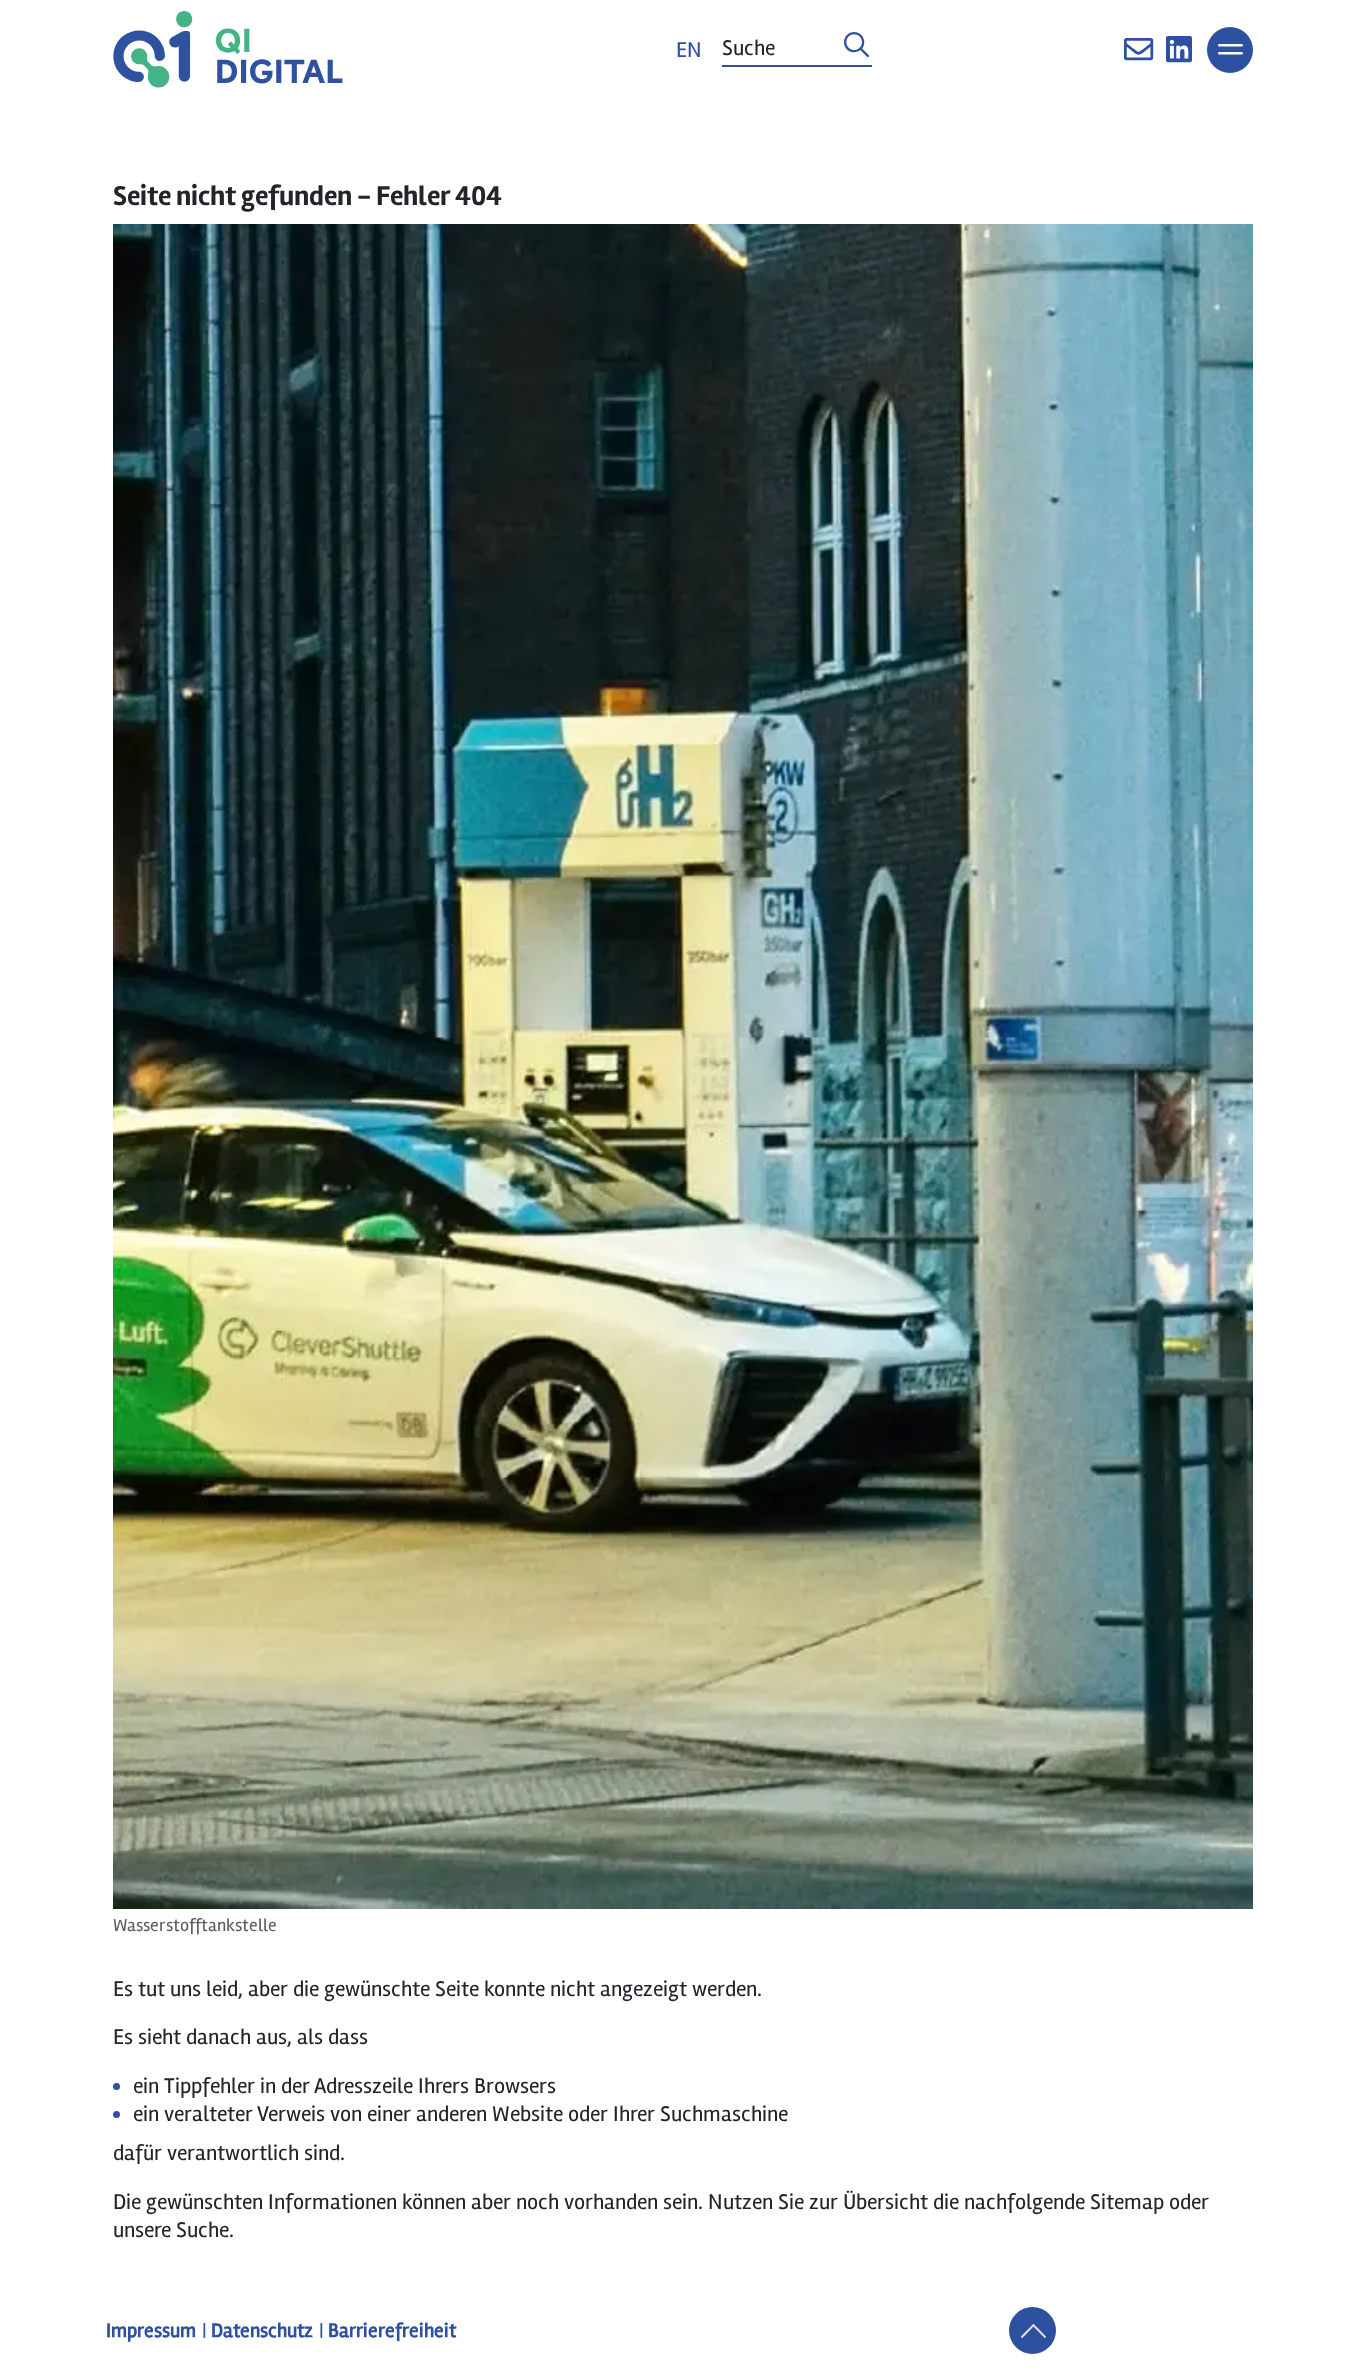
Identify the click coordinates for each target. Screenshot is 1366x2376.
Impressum (151, 2330)
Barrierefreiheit (392, 2330)
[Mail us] (1139, 57)
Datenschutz (262, 2330)
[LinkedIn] (1179, 57)
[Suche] (856, 49)
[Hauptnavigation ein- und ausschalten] (1230, 50)
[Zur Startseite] (228, 49)
